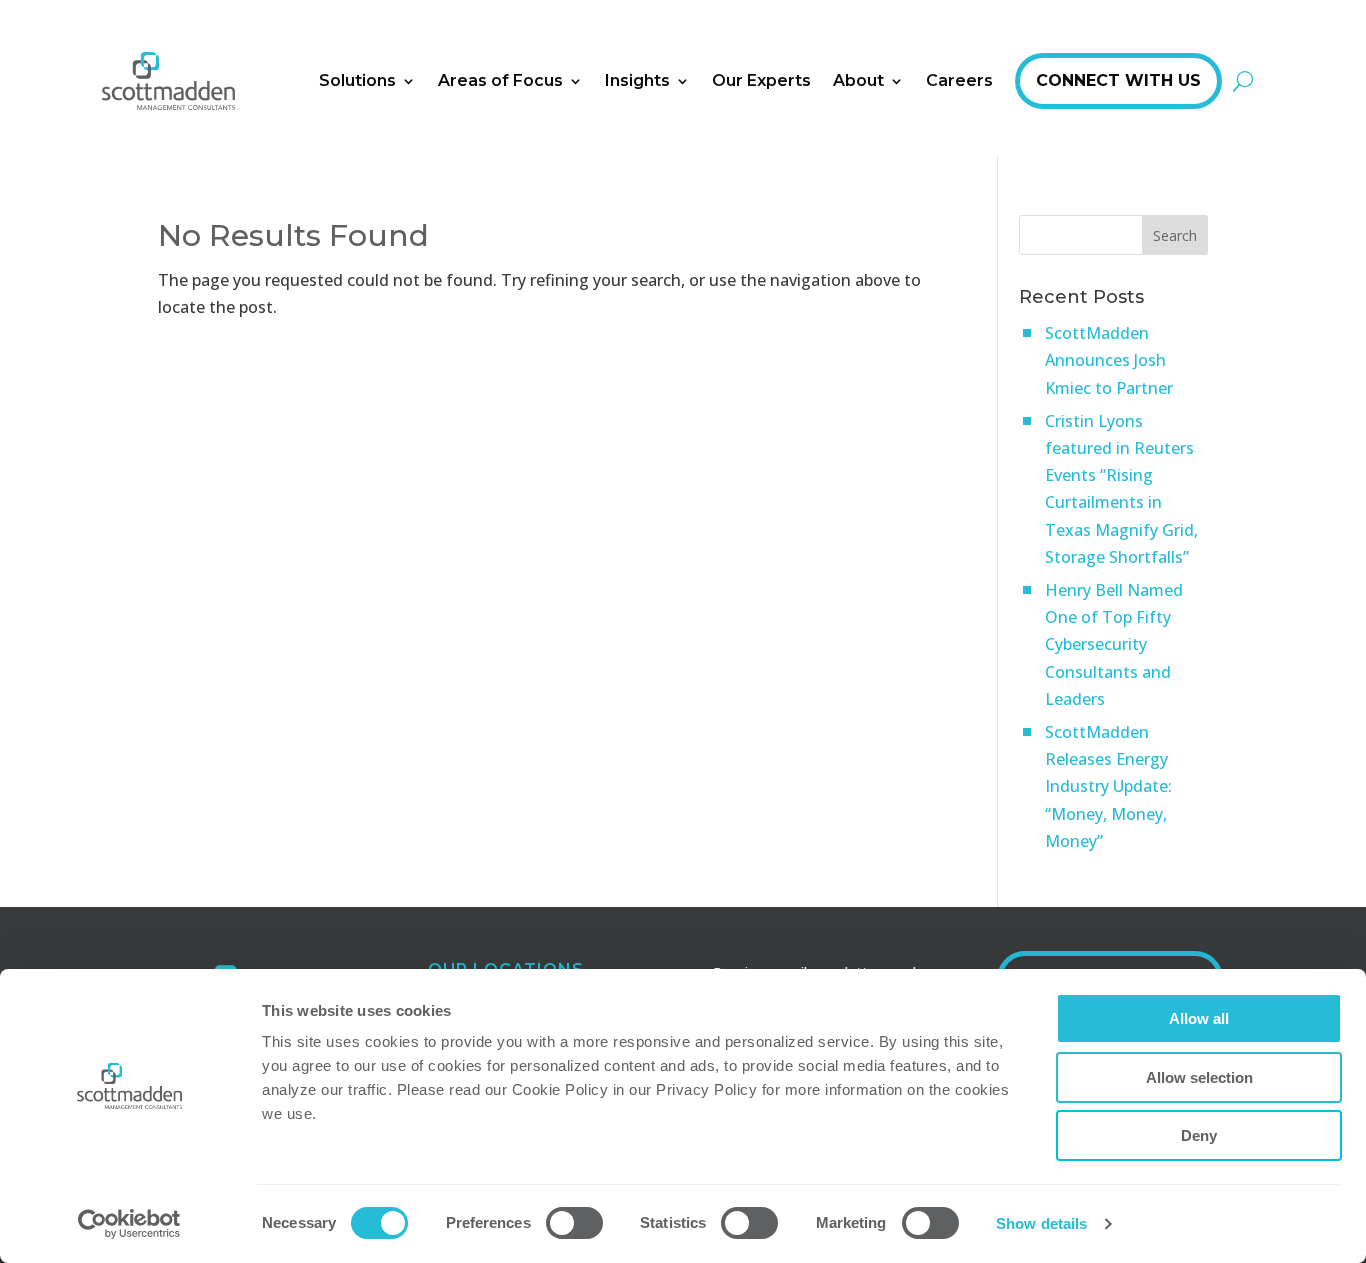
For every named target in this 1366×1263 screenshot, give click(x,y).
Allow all (1199, 1018)
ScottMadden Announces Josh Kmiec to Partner (1109, 360)
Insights (637, 80)
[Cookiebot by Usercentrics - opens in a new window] (129, 1224)
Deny (1199, 1135)
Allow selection (1199, 1077)
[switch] (574, 1223)
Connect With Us (1118, 80)
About (858, 80)
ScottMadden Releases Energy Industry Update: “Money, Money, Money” (1108, 786)
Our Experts (761, 80)
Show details (1041, 1223)
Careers (959, 80)
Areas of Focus (500, 80)
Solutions (357, 80)
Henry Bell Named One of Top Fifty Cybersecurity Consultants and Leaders (1114, 644)
